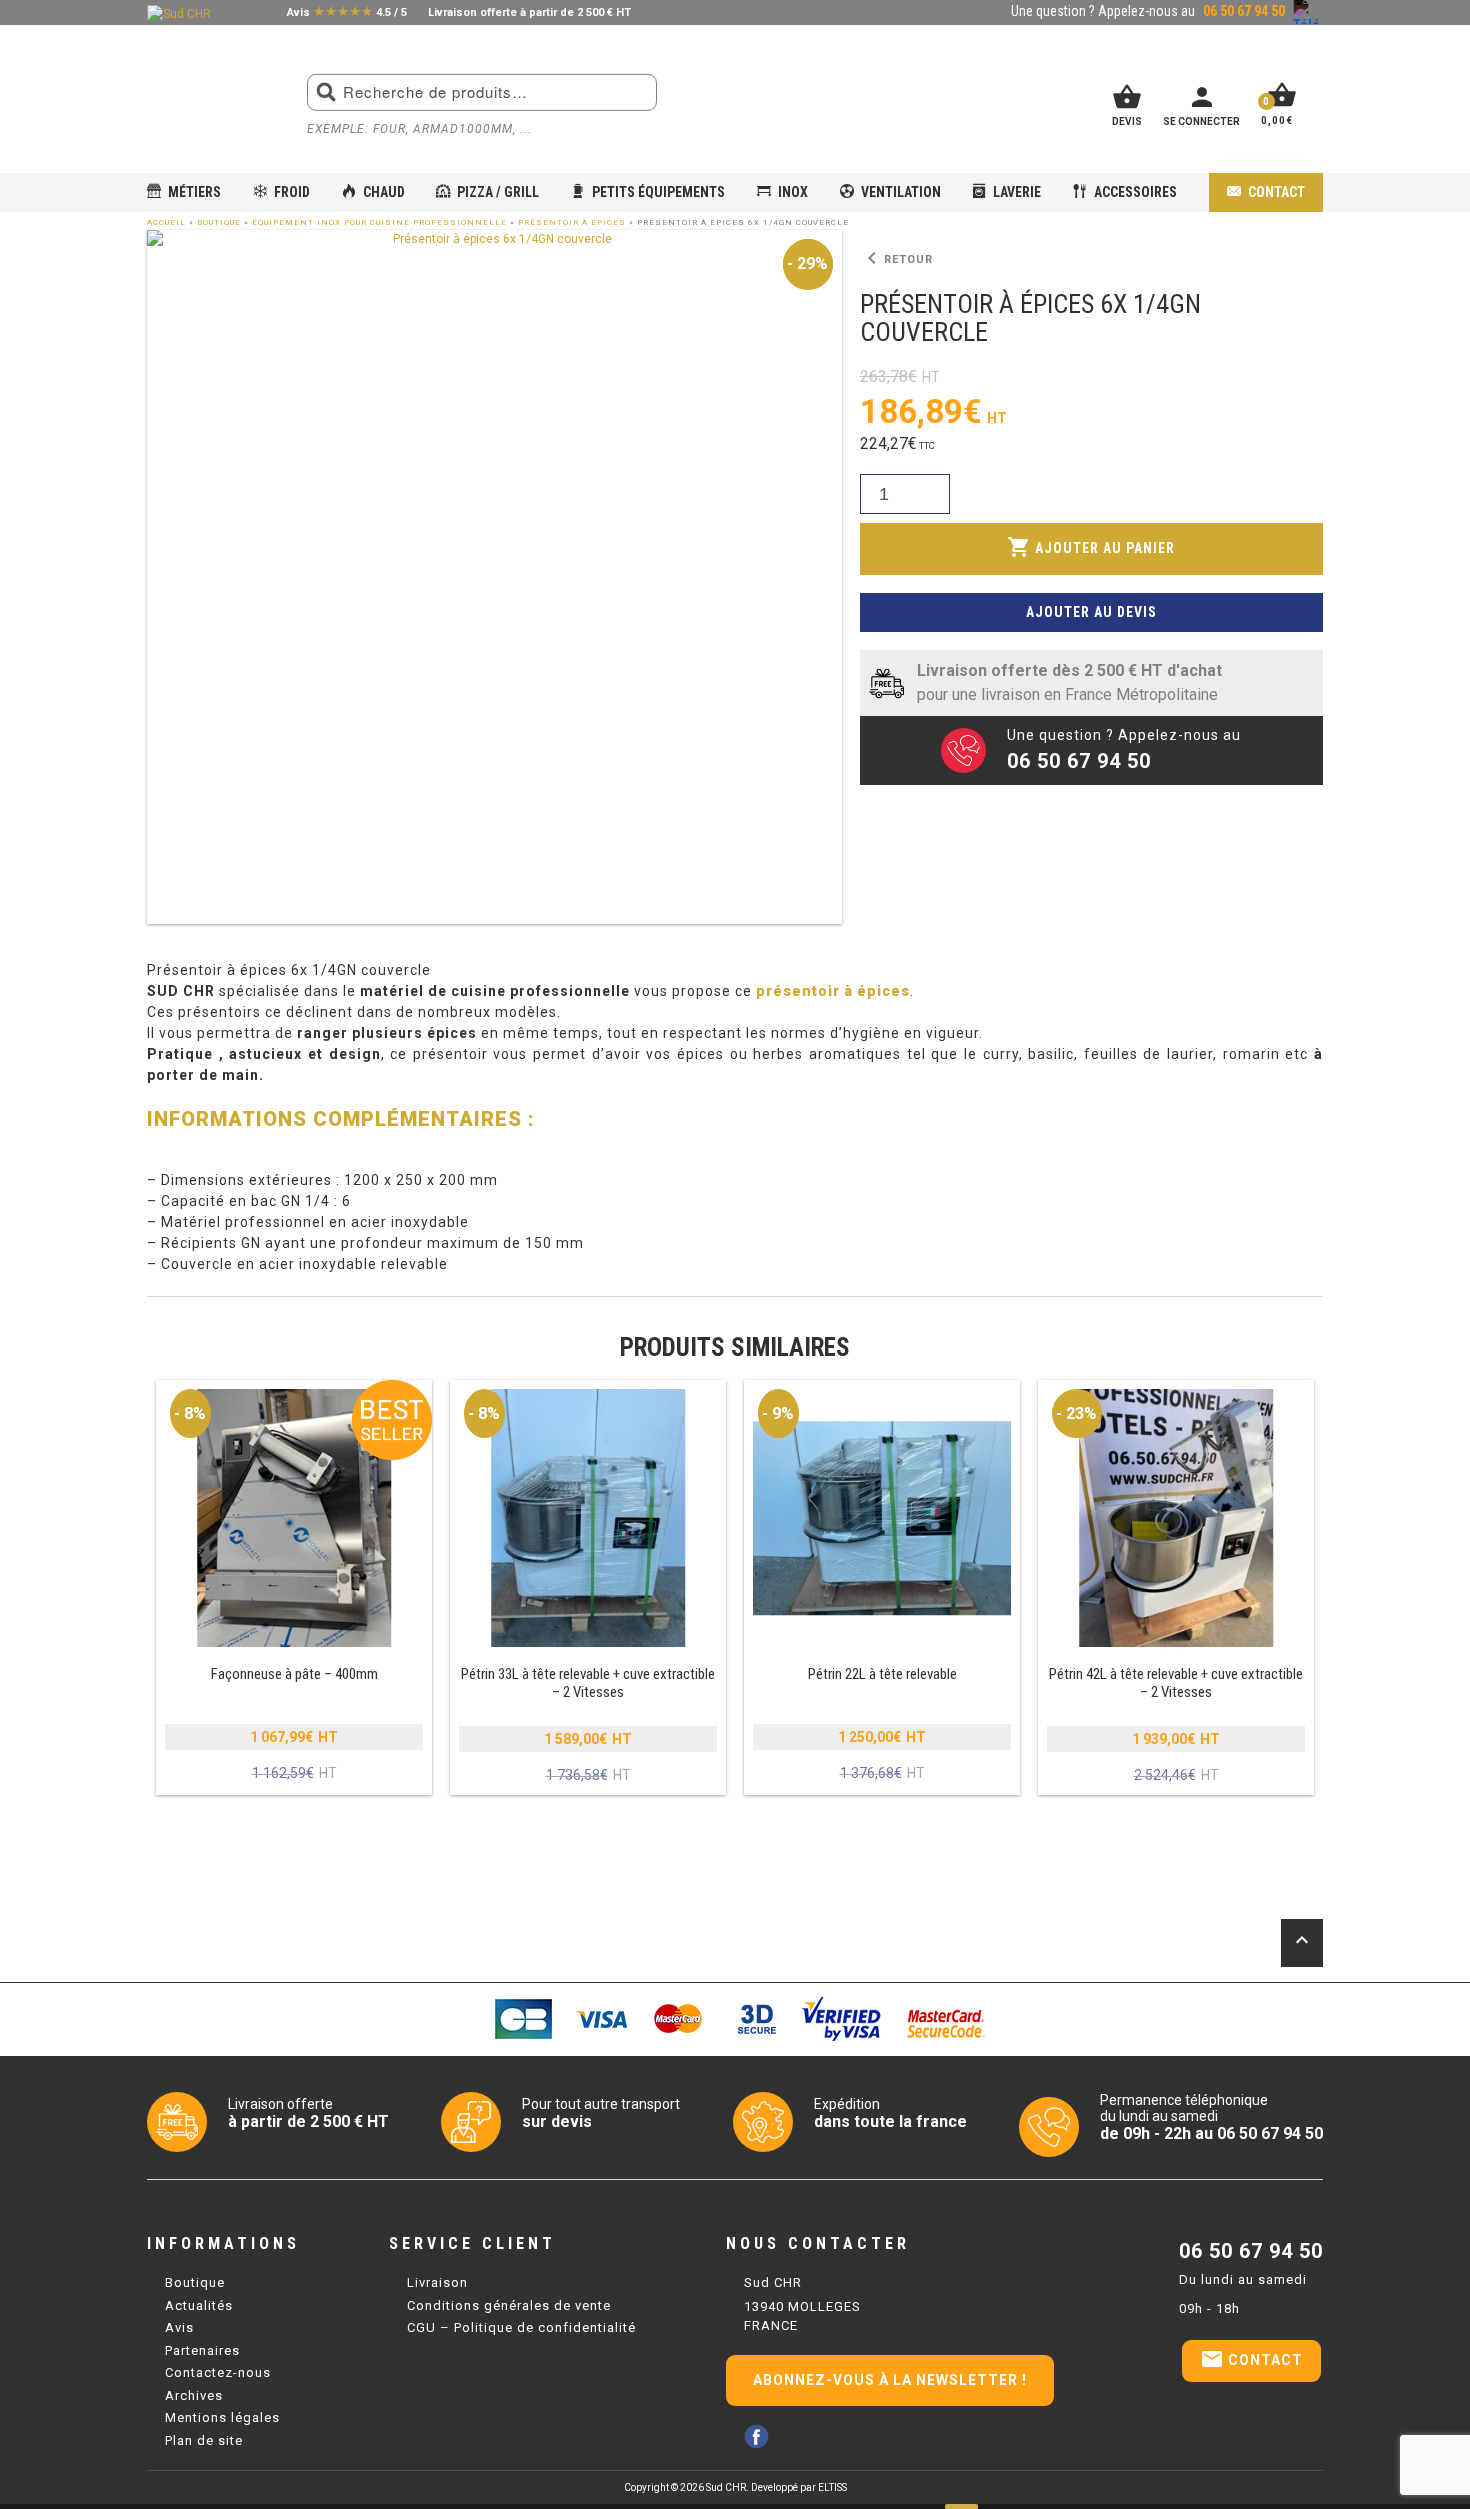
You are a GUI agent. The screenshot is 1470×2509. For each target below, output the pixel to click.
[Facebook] (756, 2436)
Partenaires (202, 2350)
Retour (896, 259)
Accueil (166, 222)
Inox (793, 192)
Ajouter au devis (1091, 612)
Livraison (437, 2282)
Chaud (384, 192)
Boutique (219, 222)
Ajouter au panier (1091, 547)
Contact (1276, 192)
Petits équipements (658, 192)
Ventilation (901, 192)
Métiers (194, 192)
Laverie (1017, 192)
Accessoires (1135, 192)
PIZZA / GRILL (498, 192)
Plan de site (204, 2440)
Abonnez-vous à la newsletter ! (890, 2380)
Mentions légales (222, 2417)
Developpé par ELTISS (799, 2487)
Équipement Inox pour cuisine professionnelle (379, 222)
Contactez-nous (218, 2372)
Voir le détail (294, 1589)
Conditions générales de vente (509, 2305)
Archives (194, 2395)
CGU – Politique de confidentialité (521, 2327)
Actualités (199, 2305)
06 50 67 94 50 (1251, 2251)
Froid (292, 192)
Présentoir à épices (572, 222)
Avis (179, 2327)
